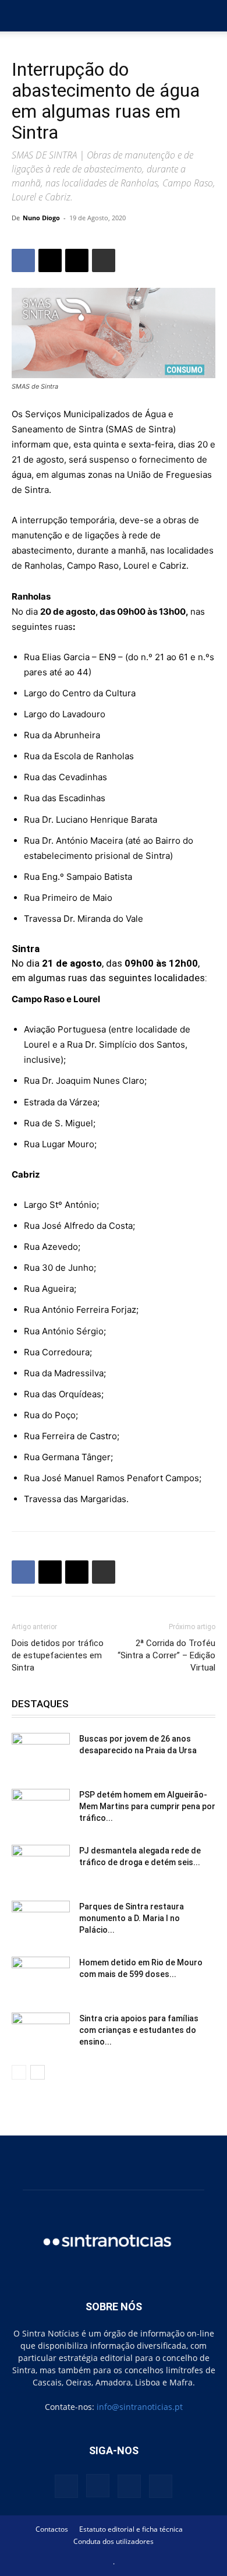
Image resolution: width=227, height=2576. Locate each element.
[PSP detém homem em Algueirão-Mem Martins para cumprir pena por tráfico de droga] (41, 1809)
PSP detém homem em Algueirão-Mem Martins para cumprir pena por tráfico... (147, 1806)
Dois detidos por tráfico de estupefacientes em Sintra (58, 1655)
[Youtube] (161, 2486)
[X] (50, 260)
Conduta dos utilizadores (114, 2541)
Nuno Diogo (41, 218)
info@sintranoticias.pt (140, 2407)
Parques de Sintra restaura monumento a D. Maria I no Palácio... (132, 1918)
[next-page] (38, 2072)
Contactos (52, 2529)
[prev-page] (19, 2072)
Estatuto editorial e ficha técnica (131, 2529)
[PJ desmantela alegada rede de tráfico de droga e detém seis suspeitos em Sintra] (41, 1865)
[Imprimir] (104, 260)
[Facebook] (23, 260)
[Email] (77, 260)
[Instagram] (98, 2486)
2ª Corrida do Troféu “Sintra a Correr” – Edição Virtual (166, 1655)
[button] (20, 16)
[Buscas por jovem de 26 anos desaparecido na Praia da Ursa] (41, 1753)
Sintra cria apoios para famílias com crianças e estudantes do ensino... (139, 2030)
